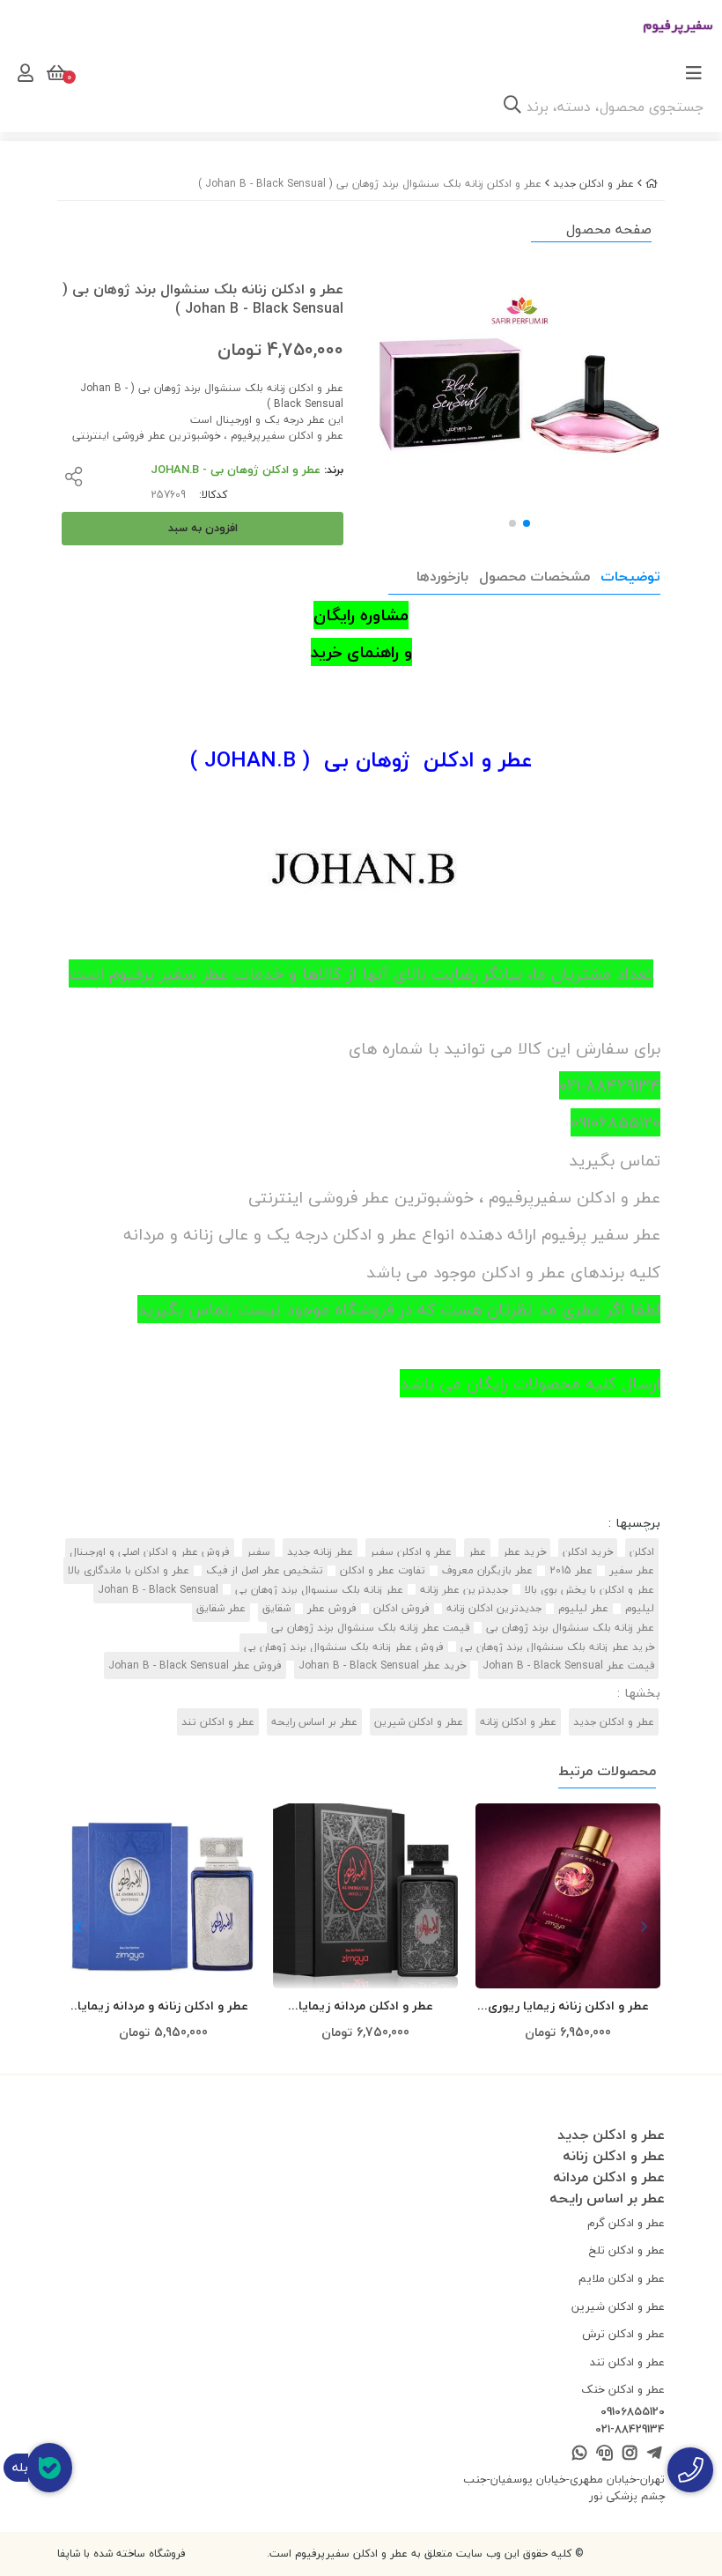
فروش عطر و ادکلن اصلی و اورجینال (150, 1552)
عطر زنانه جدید (320, 1552)
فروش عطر (332, 1608)
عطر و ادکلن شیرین (419, 1722)
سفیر (258, 1552)
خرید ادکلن (588, 1552)
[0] (55, 73)
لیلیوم (640, 1608)
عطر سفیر (632, 1570)
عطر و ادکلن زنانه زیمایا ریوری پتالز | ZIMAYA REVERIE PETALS (568, 2006)
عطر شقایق (221, 1608)
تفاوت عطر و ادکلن (383, 1570)
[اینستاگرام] (629, 2454)
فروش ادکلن (402, 1608)
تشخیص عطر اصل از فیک (265, 1570)
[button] (78, 1927)
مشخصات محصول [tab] (534, 576)
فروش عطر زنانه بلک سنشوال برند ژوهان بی (344, 1647)
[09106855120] (690, 2470)
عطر (477, 1552)
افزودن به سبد (203, 528)
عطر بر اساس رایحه (314, 1722)
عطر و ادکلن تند (218, 1722)
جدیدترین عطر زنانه (464, 1590)
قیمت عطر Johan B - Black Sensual (568, 1666)
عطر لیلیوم (583, 1608)
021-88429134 (630, 2430)
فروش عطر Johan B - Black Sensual (195, 1666)
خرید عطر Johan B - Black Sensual (382, 1666)
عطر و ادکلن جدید (593, 184)
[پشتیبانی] (604, 2454)
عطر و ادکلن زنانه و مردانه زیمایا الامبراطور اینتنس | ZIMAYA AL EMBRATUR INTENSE (163, 2006)
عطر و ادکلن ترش (623, 2334)
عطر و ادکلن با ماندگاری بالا (129, 1570)
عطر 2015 (571, 1570)
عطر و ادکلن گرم (626, 2223)
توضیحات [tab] (630, 576)
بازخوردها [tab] (442, 576)
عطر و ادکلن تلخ (627, 2250)
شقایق (276, 1608)
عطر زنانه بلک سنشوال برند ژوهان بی (570, 1628)
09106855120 (633, 2412)
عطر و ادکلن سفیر (411, 1552)
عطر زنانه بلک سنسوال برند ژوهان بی (319, 1590)
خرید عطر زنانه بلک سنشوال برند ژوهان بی (557, 1647)
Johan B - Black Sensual (158, 1590)
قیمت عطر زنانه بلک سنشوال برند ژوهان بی (370, 1628)
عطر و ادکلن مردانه (609, 2177)
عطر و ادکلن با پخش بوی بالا (589, 1590)
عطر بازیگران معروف (487, 1570)
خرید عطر (524, 1552)
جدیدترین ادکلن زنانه (494, 1608)
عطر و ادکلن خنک (623, 2389)
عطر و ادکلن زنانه (518, 1722)
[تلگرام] (655, 2454)
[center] (512, 107)
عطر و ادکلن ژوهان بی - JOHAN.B (236, 470)
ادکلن (642, 1552)
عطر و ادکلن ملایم (622, 2278)
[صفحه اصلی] (652, 184)
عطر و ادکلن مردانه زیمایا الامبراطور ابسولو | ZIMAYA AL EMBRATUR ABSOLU (365, 2006)
